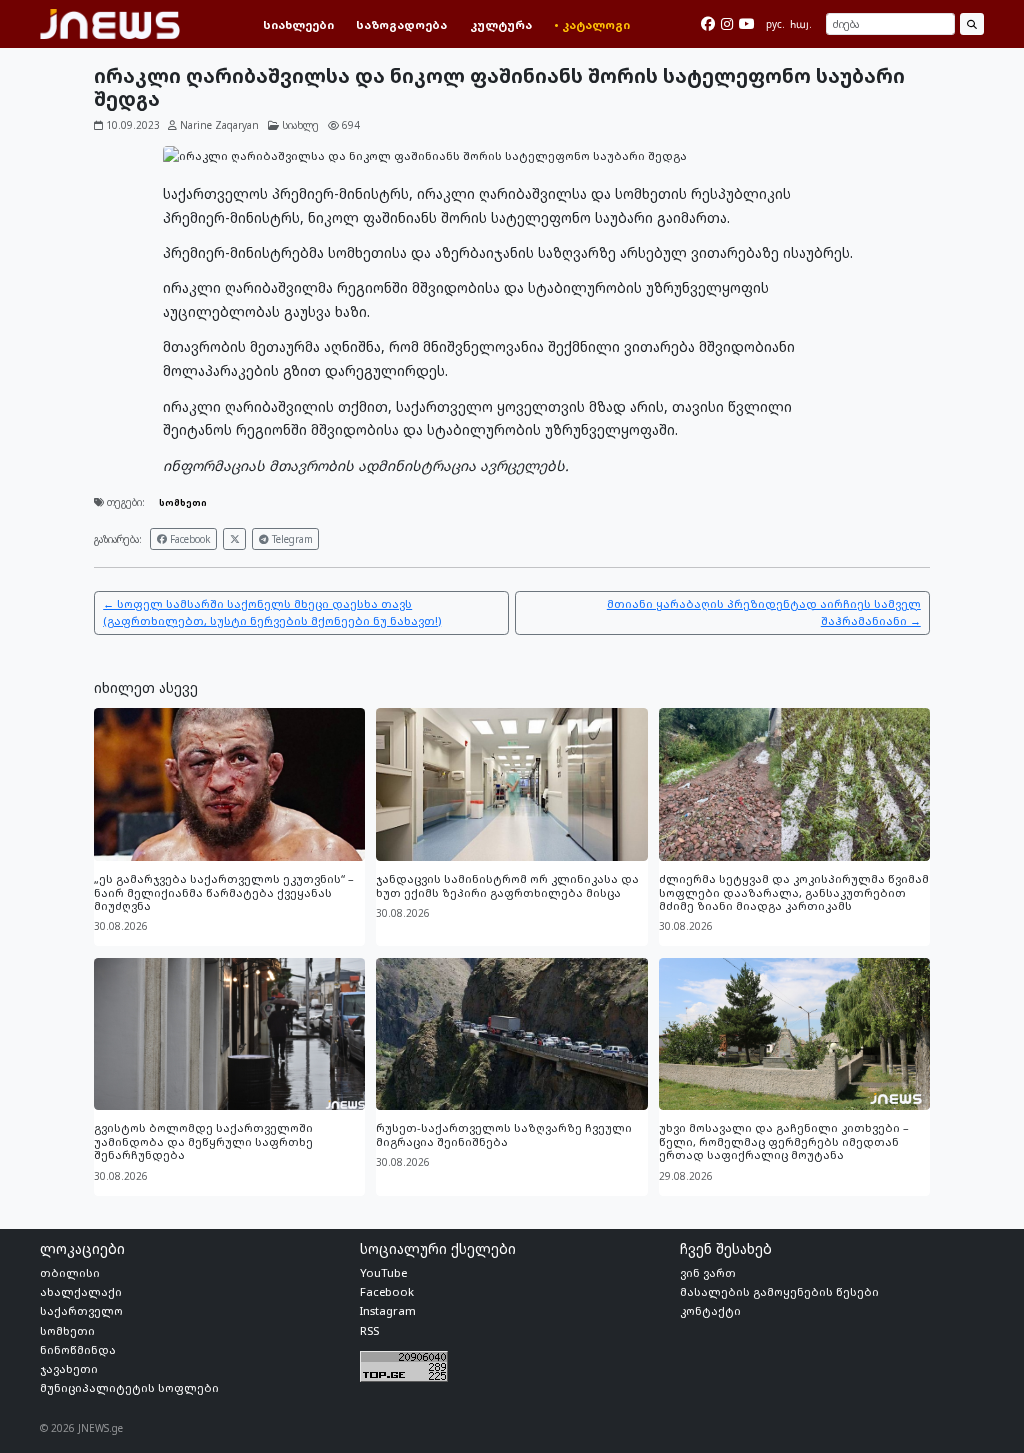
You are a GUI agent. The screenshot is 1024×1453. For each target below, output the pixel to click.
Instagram (388, 1310)
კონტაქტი (710, 1310)
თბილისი (70, 1272)
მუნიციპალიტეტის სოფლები (129, 1387)
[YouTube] (747, 24)
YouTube (383, 1272)
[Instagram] (727, 24)
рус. (775, 24)
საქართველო (81, 1310)
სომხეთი (183, 502)
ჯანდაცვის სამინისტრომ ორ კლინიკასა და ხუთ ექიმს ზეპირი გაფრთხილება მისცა (507, 885)
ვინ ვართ (708, 1272)
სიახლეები (298, 24)
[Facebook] (708, 24)
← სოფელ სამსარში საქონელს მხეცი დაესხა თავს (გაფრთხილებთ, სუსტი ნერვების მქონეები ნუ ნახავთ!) (272, 612)
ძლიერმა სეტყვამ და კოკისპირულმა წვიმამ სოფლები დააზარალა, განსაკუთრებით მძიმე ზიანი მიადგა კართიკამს (794, 892)
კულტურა (501, 24)
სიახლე (300, 125)
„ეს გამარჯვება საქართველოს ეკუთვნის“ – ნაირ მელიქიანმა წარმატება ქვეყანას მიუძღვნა (224, 892)
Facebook (189, 539)
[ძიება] (971, 24)
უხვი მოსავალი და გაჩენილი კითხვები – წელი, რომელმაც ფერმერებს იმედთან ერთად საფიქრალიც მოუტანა (784, 1141)
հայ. (801, 24)
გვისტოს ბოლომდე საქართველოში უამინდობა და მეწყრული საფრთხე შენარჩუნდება (203, 1141)
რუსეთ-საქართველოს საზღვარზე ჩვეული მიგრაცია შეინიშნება (504, 1134)
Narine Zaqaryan (219, 125)
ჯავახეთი (69, 1368)
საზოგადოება (401, 24)
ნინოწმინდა (78, 1349)
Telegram (291, 539)
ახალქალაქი (81, 1291)
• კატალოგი (592, 24)
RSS (369, 1330)
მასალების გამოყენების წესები (779, 1291)
